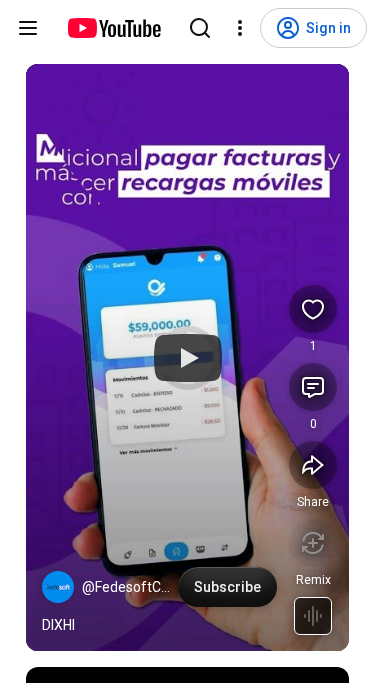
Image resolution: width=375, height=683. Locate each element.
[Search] (200, 28)
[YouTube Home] (113, 28)
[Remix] (313, 543)
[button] (58, 587)
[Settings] (240, 28)
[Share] (313, 465)
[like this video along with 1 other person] (313, 309)
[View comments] (313, 387)
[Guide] (28, 28)
